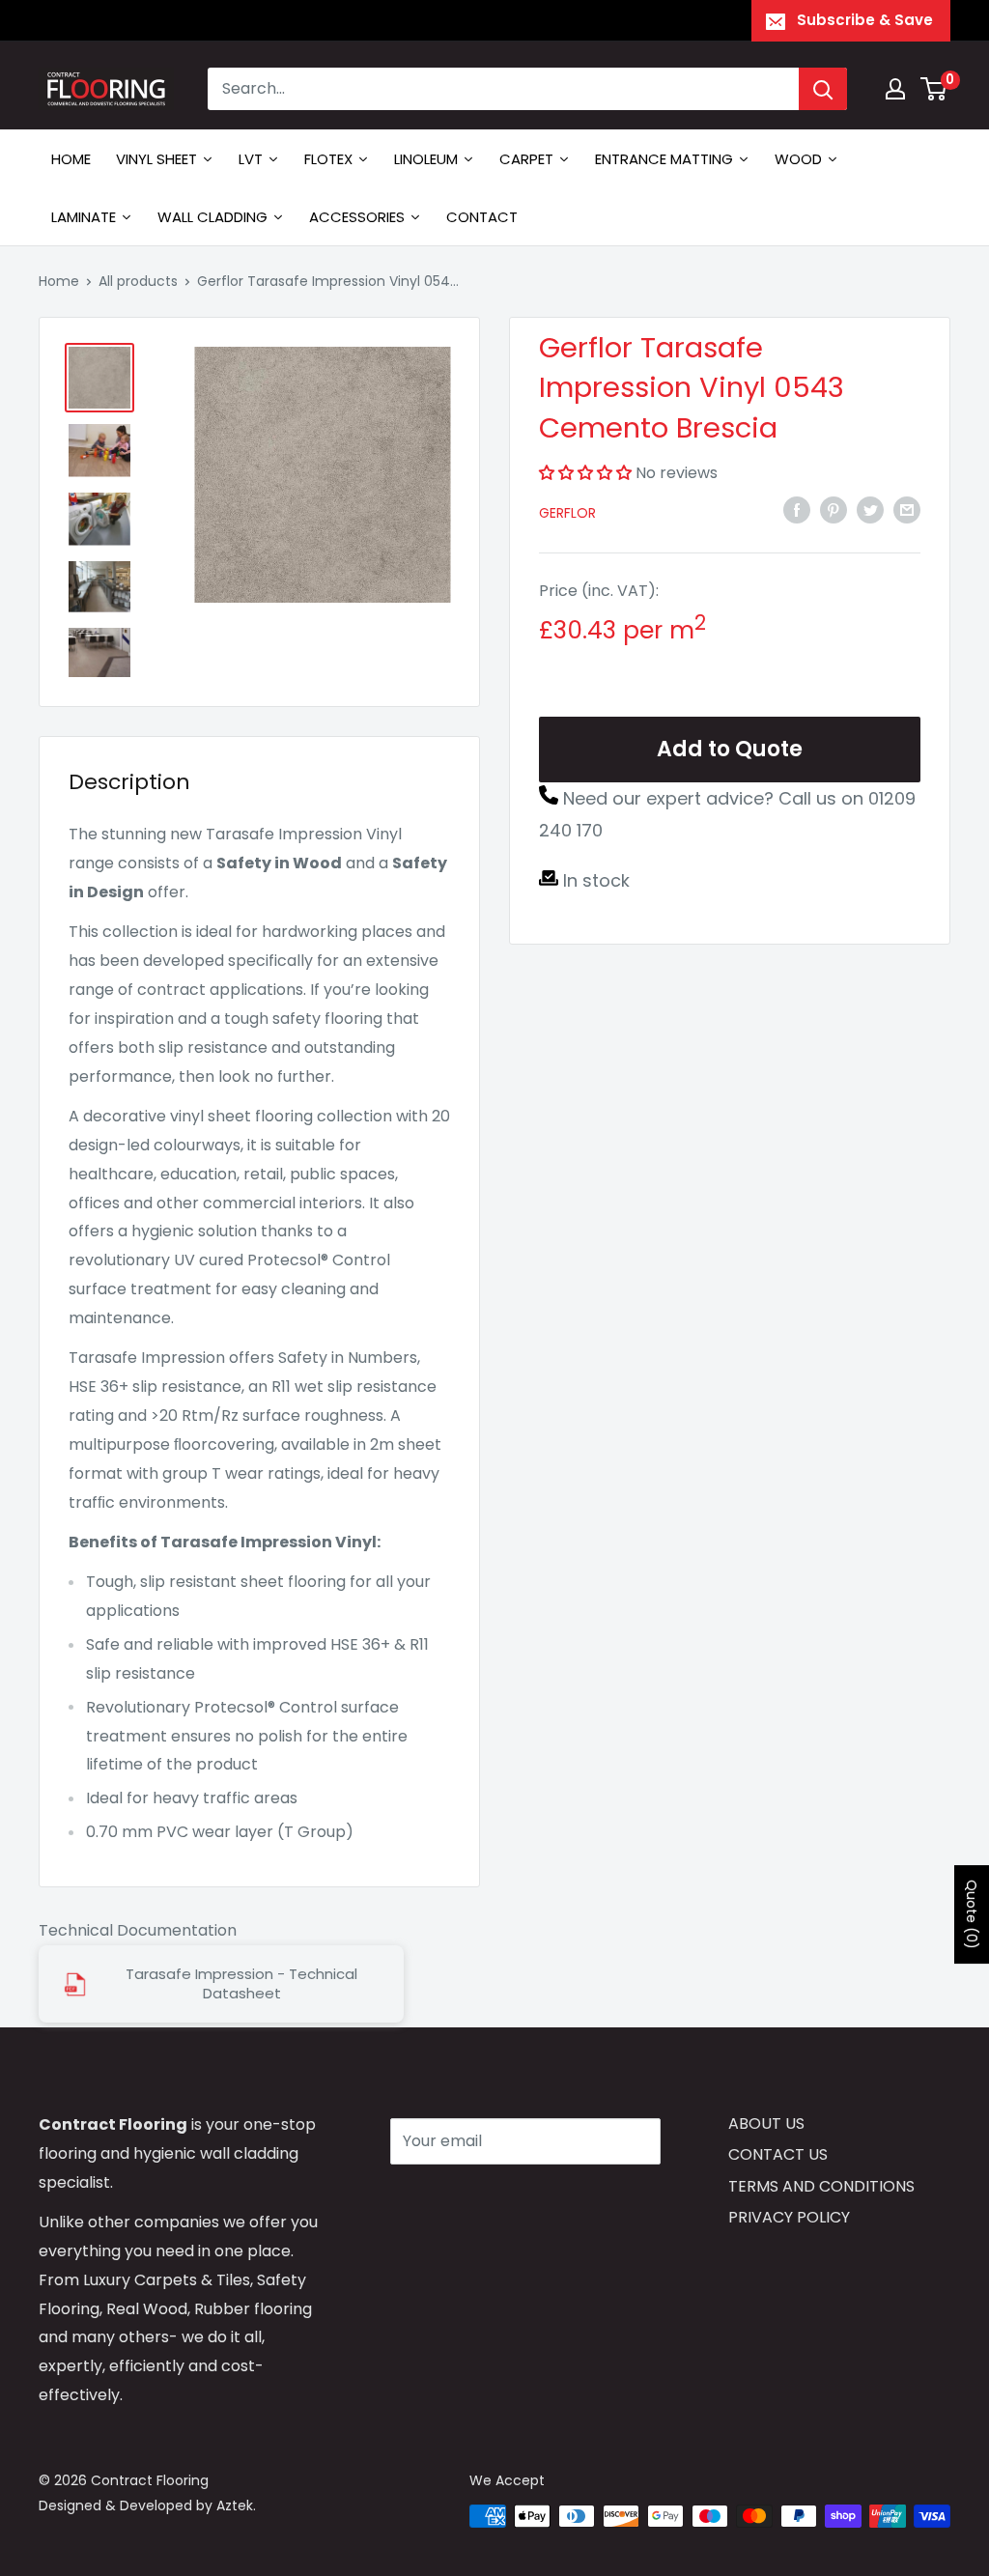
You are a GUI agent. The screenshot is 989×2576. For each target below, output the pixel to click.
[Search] (823, 89)
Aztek (235, 2505)
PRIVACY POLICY (789, 2217)
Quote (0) (972, 1914)
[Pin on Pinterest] (834, 510)
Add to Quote (730, 749)
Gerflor (567, 513)
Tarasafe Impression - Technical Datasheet (241, 1984)
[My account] (895, 89)
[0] (934, 89)
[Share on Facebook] (797, 510)
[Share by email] (907, 510)
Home (59, 281)
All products (138, 281)
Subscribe (459, 2199)
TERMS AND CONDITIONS (821, 2186)
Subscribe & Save (865, 20)
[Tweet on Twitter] (870, 510)
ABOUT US (766, 2123)
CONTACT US (778, 2154)
